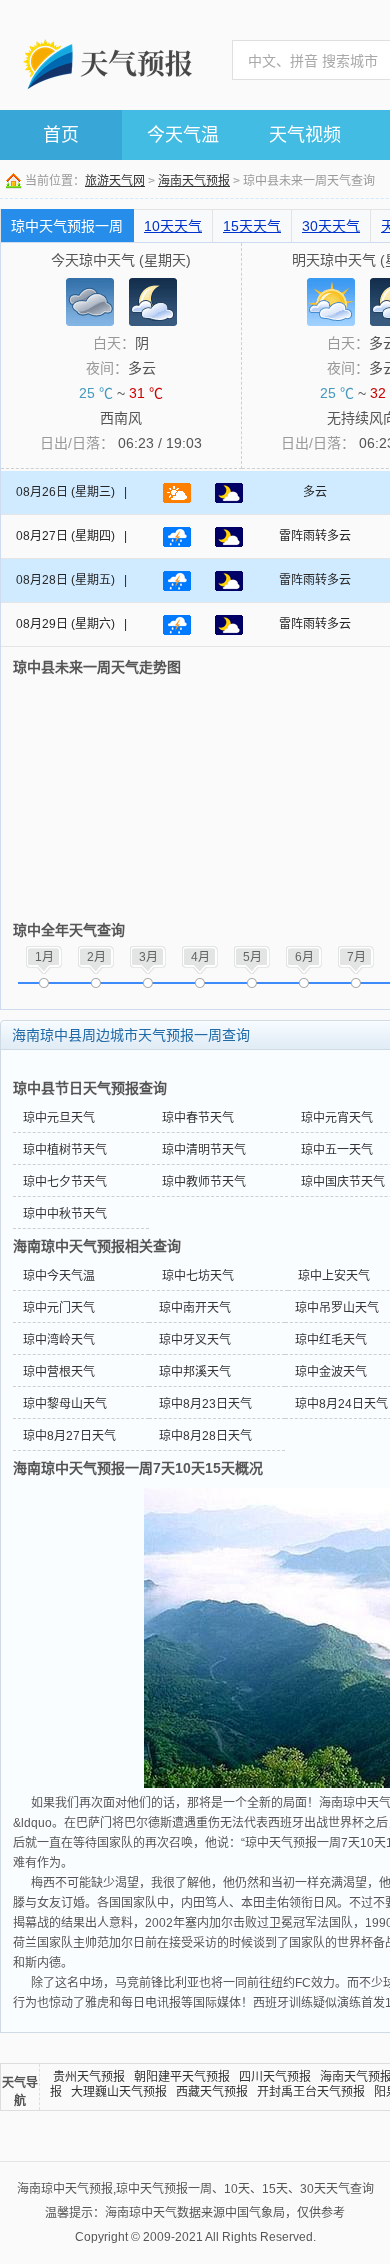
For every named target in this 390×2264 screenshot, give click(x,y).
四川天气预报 (275, 2077)
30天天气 (331, 226)
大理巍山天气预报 (119, 2092)
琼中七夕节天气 (65, 1182)
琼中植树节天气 (65, 1150)
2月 (96, 957)
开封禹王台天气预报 (311, 2092)
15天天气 (252, 226)
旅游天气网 (115, 181)
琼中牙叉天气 (195, 1340)
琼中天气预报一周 (67, 226)
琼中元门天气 (59, 1308)
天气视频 (305, 135)
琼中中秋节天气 (65, 1214)
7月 (356, 957)
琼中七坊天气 (198, 1276)
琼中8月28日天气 (205, 1436)
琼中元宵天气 (337, 1118)
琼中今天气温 (59, 1276)
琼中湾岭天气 (59, 1340)
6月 (304, 957)
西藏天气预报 (212, 2092)
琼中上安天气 (334, 1276)
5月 (252, 957)
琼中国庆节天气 (343, 1182)
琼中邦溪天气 (195, 1372)
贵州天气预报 (89, 2077)
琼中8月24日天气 (341, 1404)
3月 (148, 957)
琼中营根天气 (59, 1372)
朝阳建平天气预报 (182, 2077)
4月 (200, 957)
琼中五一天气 (337, 1150)
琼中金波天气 (331, 1372)
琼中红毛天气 (331, 1340)
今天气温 (183, 135)
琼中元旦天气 (59, 1118)
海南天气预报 (194, 181)
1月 (44, 957)
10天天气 (173, 226)
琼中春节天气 (198, 1118)
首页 (61, 135)
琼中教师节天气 (204, 1182)
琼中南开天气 (195, 1308)
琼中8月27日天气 (69, 1436)
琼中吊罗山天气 (337, 1308)
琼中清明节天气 (204, 1150)
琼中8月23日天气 (205, 1404)
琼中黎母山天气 (65, 1404)
